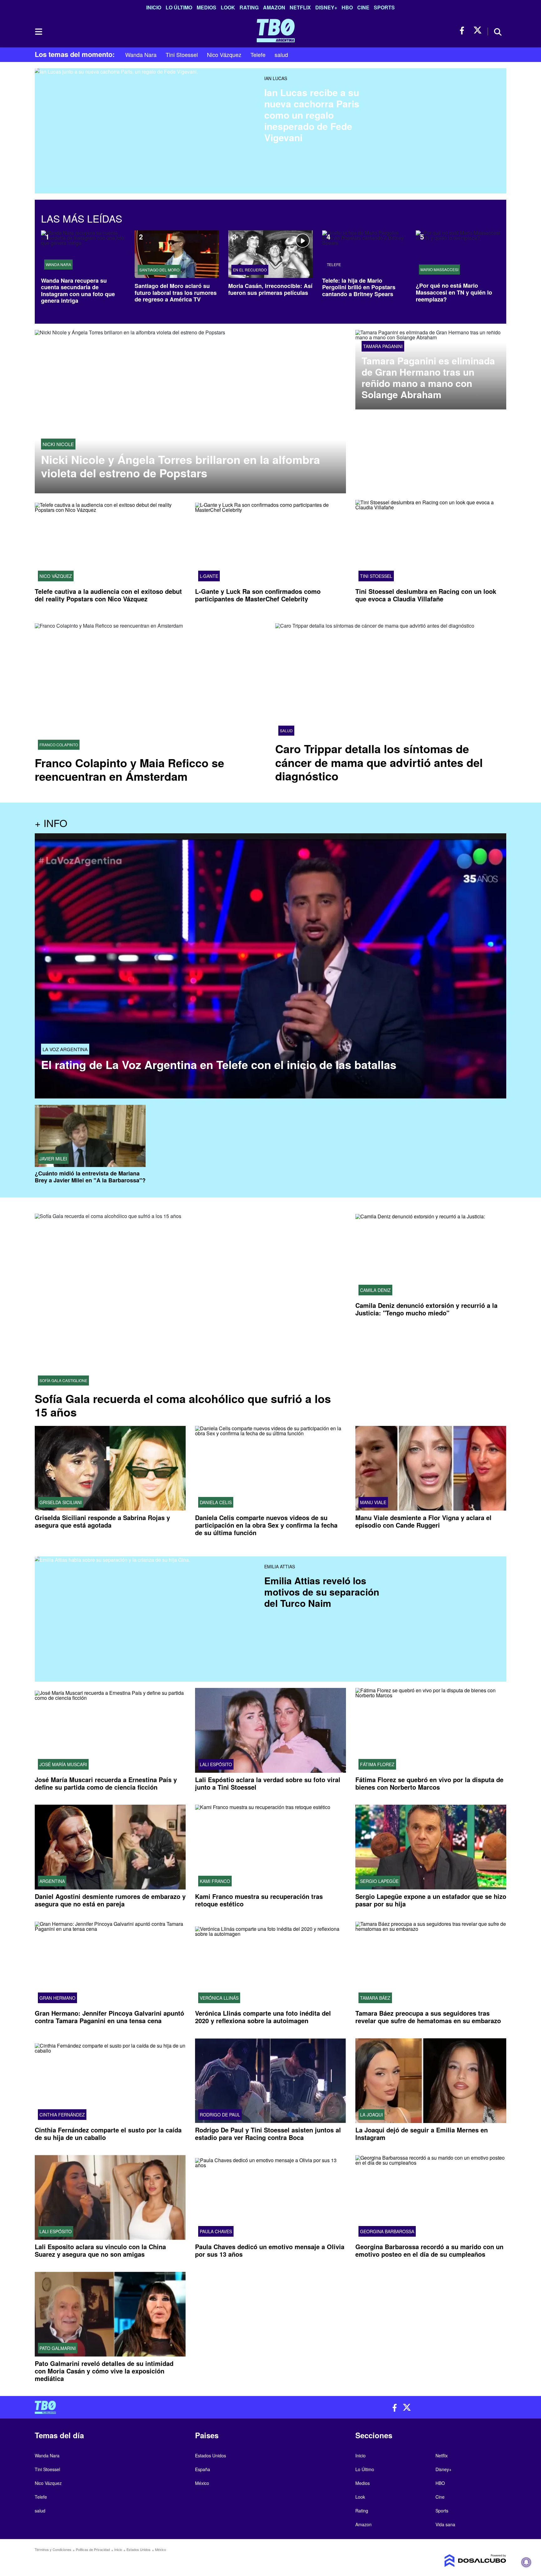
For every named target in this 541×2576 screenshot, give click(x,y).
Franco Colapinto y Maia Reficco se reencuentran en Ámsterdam (129, 769)
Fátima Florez (377, 1764)
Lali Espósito (216, 1764)
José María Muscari (63, 1764)
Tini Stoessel (182, 54)
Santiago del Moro (159, 270)
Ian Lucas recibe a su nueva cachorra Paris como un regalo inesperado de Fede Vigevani (312, 115)
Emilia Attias (280, 1566)
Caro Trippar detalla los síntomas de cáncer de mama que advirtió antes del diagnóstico (379, 762)
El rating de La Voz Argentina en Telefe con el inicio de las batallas (219, 1064)
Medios (206, 7)
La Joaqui (371, 2115)
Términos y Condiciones (53, 2549)
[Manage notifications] (526, 2562)
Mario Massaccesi (439, 270)
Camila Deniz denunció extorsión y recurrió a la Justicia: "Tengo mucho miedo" (426, 1309)
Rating (249, 7)
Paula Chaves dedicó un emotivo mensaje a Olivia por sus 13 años (270, 2250)
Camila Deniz (375, 1290)
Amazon (274, 7)
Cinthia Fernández (62, 2115)
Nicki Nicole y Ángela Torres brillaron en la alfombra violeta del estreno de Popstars (180, 466)
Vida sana (445, 2524)
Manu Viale (373, 1502)
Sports (384, 7)
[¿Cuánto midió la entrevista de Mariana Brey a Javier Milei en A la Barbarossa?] (90, 1136)
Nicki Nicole (58, 444)
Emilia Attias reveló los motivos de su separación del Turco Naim (322, 1592)
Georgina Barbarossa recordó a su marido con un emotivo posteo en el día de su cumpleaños (429, 2250)
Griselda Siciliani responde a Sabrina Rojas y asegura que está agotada (102, 1521)
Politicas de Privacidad (93, 2549)
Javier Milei (53, 1159)
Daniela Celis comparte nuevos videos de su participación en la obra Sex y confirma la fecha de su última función (266, 1525)
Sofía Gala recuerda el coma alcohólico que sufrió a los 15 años (183, 1405)
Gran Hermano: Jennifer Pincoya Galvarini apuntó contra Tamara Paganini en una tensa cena (109, 2017)
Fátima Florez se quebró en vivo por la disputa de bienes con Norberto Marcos (429, 1783)
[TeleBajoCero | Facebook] (464, 31)
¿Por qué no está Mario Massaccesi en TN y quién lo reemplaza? (454, 292)
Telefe (258, 54)
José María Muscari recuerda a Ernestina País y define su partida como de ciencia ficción (106, 1783)
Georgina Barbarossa (387, 2231)
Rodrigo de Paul (220, 2115)
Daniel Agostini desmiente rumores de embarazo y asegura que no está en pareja (110, 1900)
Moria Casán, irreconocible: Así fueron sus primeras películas (270, 289)
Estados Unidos (211, 2455)
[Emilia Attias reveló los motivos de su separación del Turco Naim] (147, 1602)
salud (281, 54)
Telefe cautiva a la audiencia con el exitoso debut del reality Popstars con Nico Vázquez (108, 595)
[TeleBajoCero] (150, 2407)
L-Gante (209, 576)
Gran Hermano (57, 1998)
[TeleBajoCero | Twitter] (478, 31)
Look (228, 7)
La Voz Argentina (65, 1049)
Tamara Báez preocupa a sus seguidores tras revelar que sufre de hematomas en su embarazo (428, 2017)
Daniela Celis (216, 1502)
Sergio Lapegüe (379, 1881)
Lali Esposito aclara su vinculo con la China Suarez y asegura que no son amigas (100, 2250)
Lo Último (179, 7)
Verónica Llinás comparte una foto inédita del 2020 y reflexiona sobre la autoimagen (263, 2017)
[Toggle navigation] (38, 32)
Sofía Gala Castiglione (63, 1381)
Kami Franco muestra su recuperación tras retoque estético (259, 1900)
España (203, 2469)
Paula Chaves (216, 2231)
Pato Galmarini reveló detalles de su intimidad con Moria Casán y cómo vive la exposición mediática (104, 2371)
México (202, 2483)
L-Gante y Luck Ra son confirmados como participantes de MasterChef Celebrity (258, 595)
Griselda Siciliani (61, 1502)
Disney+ (326, 7)
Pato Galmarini (58, 2348)
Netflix (300, 7)
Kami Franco (215, 1881)
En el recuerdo (250, 270)
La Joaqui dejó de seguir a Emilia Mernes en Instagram (422, 2134)
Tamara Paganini (383, 346)
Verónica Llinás (219, 1998)
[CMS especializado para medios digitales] (451, 2561)
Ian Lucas (276, 78)
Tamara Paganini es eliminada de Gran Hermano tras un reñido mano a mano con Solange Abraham (428, 378)
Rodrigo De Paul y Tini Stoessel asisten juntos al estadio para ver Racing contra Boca (268, 2134)
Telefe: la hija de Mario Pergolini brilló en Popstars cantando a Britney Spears (359, 287)
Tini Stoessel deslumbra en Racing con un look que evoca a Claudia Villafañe (426, 595)
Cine (363, 7)
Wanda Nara (141, 54)
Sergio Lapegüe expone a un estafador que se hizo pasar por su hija (431, 1900)
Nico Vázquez (224, 54)
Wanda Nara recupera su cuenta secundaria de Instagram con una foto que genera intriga (78, 291)
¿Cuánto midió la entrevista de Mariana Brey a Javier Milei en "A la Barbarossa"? (90, 1177)
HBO (347, 7)
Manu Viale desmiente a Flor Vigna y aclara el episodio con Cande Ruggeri (423, 1521)
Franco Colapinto (59, 745)
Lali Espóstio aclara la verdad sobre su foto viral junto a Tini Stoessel (268, 1783)
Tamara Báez (375, 1998)
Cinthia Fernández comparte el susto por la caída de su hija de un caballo (108, 2134)
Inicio (154, 7)
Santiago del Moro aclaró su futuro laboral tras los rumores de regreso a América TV (176, 293)
